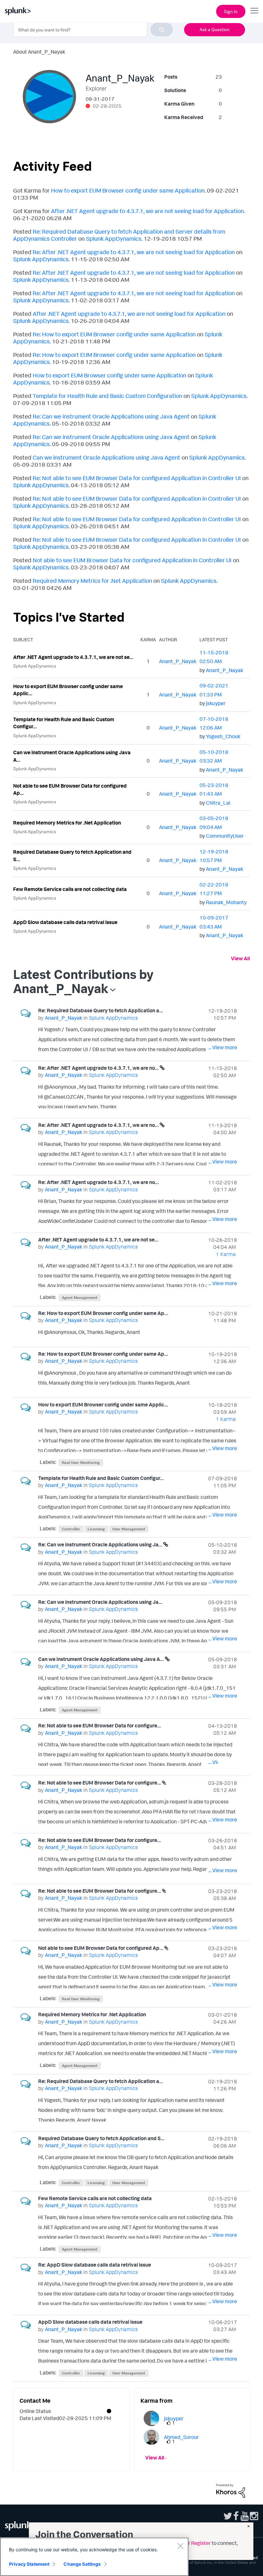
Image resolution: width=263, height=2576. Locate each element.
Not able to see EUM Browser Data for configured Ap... (70, 789)
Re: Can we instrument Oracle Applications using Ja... (101, 1544)
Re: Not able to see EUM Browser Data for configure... (100, 1725)
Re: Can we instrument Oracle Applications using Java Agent (111, 416)
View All (240, 958)
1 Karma (226, 1254)
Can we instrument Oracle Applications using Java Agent (106, 457)
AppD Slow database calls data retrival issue (65, 922)
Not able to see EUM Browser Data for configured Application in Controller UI (132, 560)
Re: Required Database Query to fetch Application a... (101, 1010)
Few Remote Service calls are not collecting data (70, 889)
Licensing (96, 1529)
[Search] (162, 30)
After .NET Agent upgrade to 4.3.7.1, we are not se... (73, 657)
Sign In (231, 11)
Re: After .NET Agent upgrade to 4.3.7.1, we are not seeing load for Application (134, 252)
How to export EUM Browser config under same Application (128, 190)
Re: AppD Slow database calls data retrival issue (95, 2265)
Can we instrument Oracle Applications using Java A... (72, 756)
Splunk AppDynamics (114, 238)
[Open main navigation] (254, 11)
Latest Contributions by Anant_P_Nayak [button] (83, 981)
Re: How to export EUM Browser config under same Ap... (103, 1313)
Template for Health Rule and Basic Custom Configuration (107, 396)
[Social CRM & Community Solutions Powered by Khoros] (231, 2490)
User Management (129, 1529)
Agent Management (80, 1297)
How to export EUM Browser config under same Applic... (68, 690)
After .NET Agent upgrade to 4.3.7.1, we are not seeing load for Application (147, 211)
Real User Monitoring (81, 1462)
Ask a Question (215, 29)
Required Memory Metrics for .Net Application (92, 581)
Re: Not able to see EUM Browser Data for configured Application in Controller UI (137, 478)
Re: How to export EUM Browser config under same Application (114, 334)
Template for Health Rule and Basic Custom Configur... (64, 723)
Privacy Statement (29, 2564)
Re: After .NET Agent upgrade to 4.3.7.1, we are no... (99, 1068)
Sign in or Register (190, 2543)
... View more (223, 1047)
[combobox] (93, 30)
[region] (94, 2557)
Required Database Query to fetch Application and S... (72, 856)
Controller (71, 1529)
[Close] (180, 2546)
